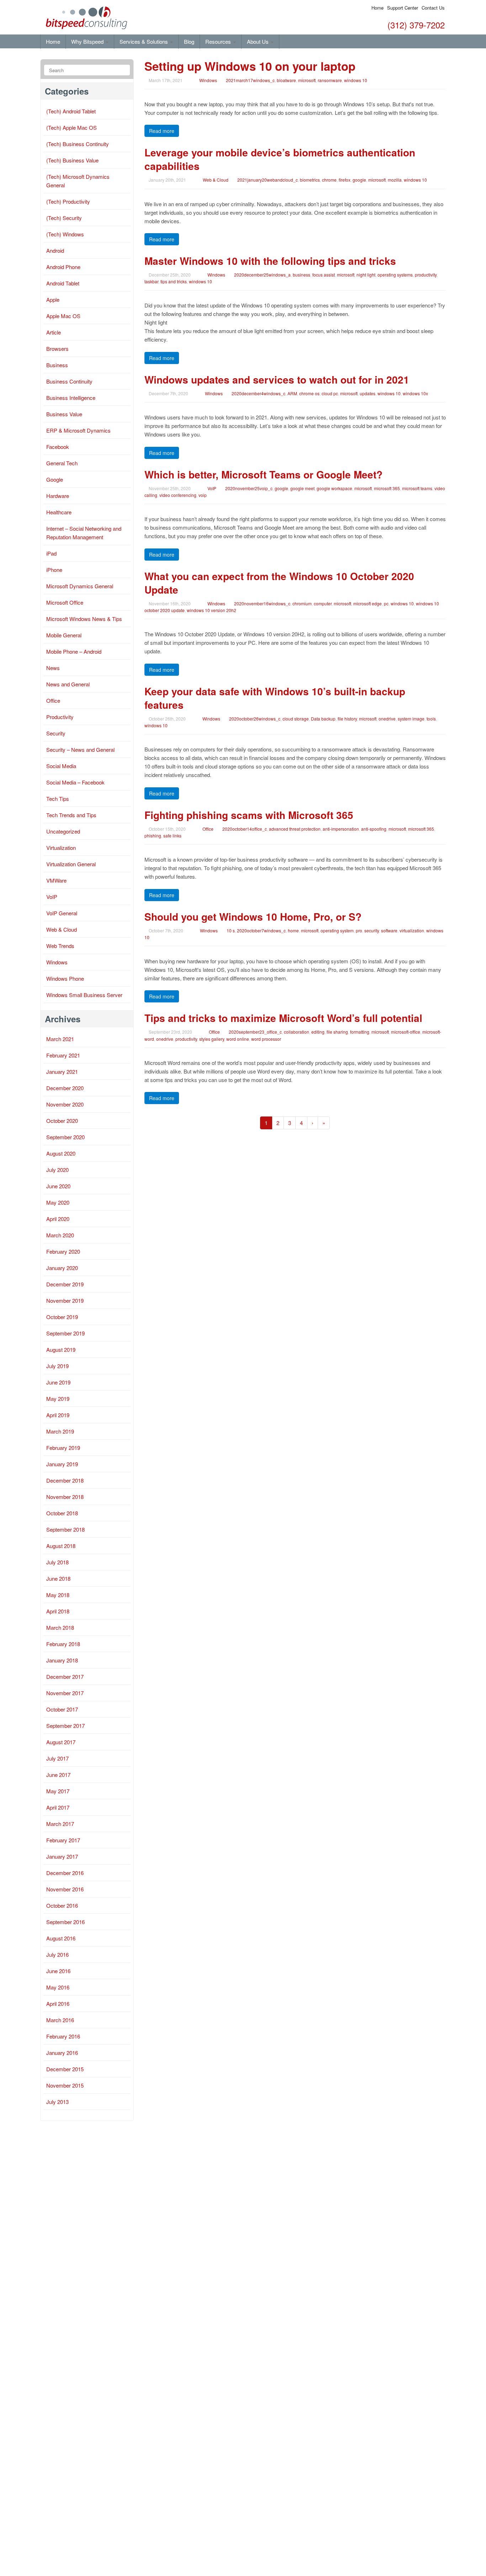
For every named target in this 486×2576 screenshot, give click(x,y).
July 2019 (57, 1366)
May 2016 (58, 1987)
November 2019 (65, 1300)
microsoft (307, 80)
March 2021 (60, 1039)
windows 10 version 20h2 (212, 610)
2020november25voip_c (249, 488)
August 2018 (61, 1546)
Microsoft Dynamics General (80, 586)
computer (323, 603)
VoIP (212, 488)
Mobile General (64, 635)
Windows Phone (65, 978)
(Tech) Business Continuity (78, 144)
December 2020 (65, 1088)
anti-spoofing (374, 829)
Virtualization (61, 848)
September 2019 (65, 1333)
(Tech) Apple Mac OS (72, 127)
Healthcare (59, 512)
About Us (258, 41)
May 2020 (58, 1202)
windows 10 (356, 80)
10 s (231, 930)
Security (56, 733)
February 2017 (63, 1840)
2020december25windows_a (262, 275)
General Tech (62, 463)
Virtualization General (71, 864)
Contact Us (433, 8)
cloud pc (330, 393)
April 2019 (58, 1415)
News (53, 668)
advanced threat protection (295, 829)
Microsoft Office (65, 602)
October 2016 (62, 1905)
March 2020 (60, 1235)
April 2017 (58, 1807)
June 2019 (58, 1382)
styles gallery (212, 1039)
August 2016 (61, 1938)
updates (368, 393)
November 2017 (65, 1693)
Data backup (323, 719)
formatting (360, 1032)
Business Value (64, 414)
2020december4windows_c (258, 393)
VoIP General (62, 913)
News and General (68, 684)
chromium (302, 603)
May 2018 (58, 1595)
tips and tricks (174, 281)
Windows (208, 80)
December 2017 (65, 1677)
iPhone (54, 570)
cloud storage (296, 719)
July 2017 (57, 1758)
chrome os (309, 393)
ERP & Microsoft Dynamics (78, 430)
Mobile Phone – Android (74, 651)
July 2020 (57, 1170)
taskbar (151, 281)
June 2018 (58, 1578)
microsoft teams (417, 488)
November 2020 (65, 1104)
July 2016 (57, 1954)
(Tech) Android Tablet (71, 111)
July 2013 (57, 2102)
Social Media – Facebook (75, 782)
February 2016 (63, 2036)
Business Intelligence (71, 398)
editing (318, 1032)
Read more (162, 131)
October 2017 (62, 1709)
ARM (292, 393)
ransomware (330, 80)
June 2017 (58, 1775)
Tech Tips (58, 799)
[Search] (124, 70)
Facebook (58, 447)
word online (238, 1039)
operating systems (395, 275)
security (372, 930)
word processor (266, 1039)
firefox (345, 180)
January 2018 (62, 1660)
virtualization (412, 930)
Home (377, 8)
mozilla (395, 180)
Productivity (60, 717)
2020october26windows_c (255, 719)
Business (57, 365)
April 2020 (58, 1219)
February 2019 (63, 1448)
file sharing (337, 1032)
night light (366, 275)
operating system (337, 930)
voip (203, 495)
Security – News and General (80, 749)
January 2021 (62, 1072)
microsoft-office (406, 1032)
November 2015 (65, 2085)
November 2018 (65, 1497)
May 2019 (58, 1399)
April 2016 (58, 2004)
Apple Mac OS (63, 316)
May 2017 (58, 1791)
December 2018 (65, 1480)
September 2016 (65, 1922)
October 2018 (62, 1513)
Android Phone (63, 267)
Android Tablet (63, 283)
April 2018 (58, 1611)
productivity (426, 275)
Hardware (58, 496)
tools (431, 719)
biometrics (310, 180)
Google (55, 479)
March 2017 (60, 1824)
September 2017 (65, 1726)
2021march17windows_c (250, 80)
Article (54, 332)
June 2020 (58, 1186)
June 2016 (58, 1971)
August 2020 (61, 1153)
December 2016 (65, 1873)
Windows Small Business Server (84, 995)
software (389, 930)
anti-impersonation (341, 829)
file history (347, 719)
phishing (153, 836)
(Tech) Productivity (68, 201)
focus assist (324, 275)
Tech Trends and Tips (71, 815)
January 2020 (62, 1268)
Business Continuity (69, 381)
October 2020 (62, 1121)
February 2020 (63, 1251)
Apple (53, 299)
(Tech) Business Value (72, 160)
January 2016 (62, 2053)
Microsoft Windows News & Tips (84, 619)
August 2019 (61, 1349)
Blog (189, 41)
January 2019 (62, 1464)
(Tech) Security (64, 218)
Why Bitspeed (88, 41)
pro (359, 930)
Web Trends (60, 946)
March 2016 (60, 2020)
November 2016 (65, 1889)
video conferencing (178, 495)
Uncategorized (63, 831)
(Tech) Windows (65, 234)
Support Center (403, 8)
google (359, 180)
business (302, 275)
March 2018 (60, 1627)
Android (55, 250)
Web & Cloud (216, 180)
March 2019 (60, 1431)
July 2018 (57, 1562)
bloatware (286, 80)
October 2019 (62, 1317)
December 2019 (65, 1284)
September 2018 (65, 1529)
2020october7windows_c (261, 930)
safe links (172, 836)
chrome (329, 180)
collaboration (297, 1032)
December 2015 (65, 2069)
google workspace (334, 488)
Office (208, 829)
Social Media (61, 766)
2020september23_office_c (255, 1032)
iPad (51, 553)
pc (386, 603)
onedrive (387, 719)
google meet (302, 488)
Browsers (57, 349)
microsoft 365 (387, 488)
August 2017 (61, 1742)
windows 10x (415, 393)
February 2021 (63, 1055)
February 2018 (63, 1644)
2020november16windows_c (262, 603)
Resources (219, 41)
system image (411, 719)
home (293, 930)
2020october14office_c (245, 829)
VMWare (56, 880)
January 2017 (62, 1856)
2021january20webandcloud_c (268, 180)
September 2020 (65, 1137)
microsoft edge (368, 603)
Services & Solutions (144, 41)
